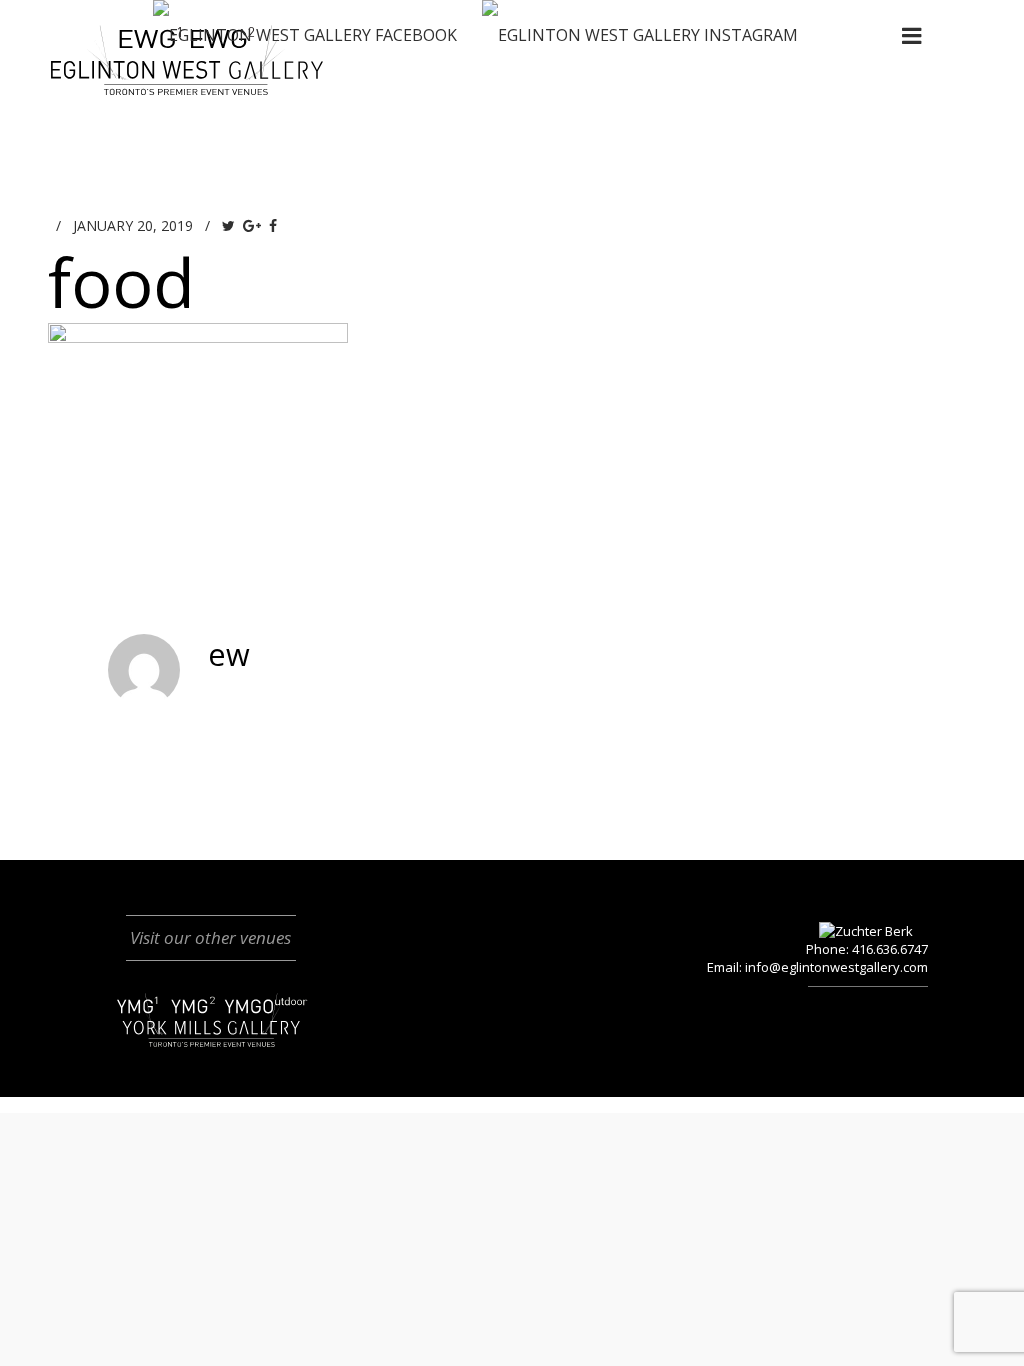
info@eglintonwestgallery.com (836, 967)
